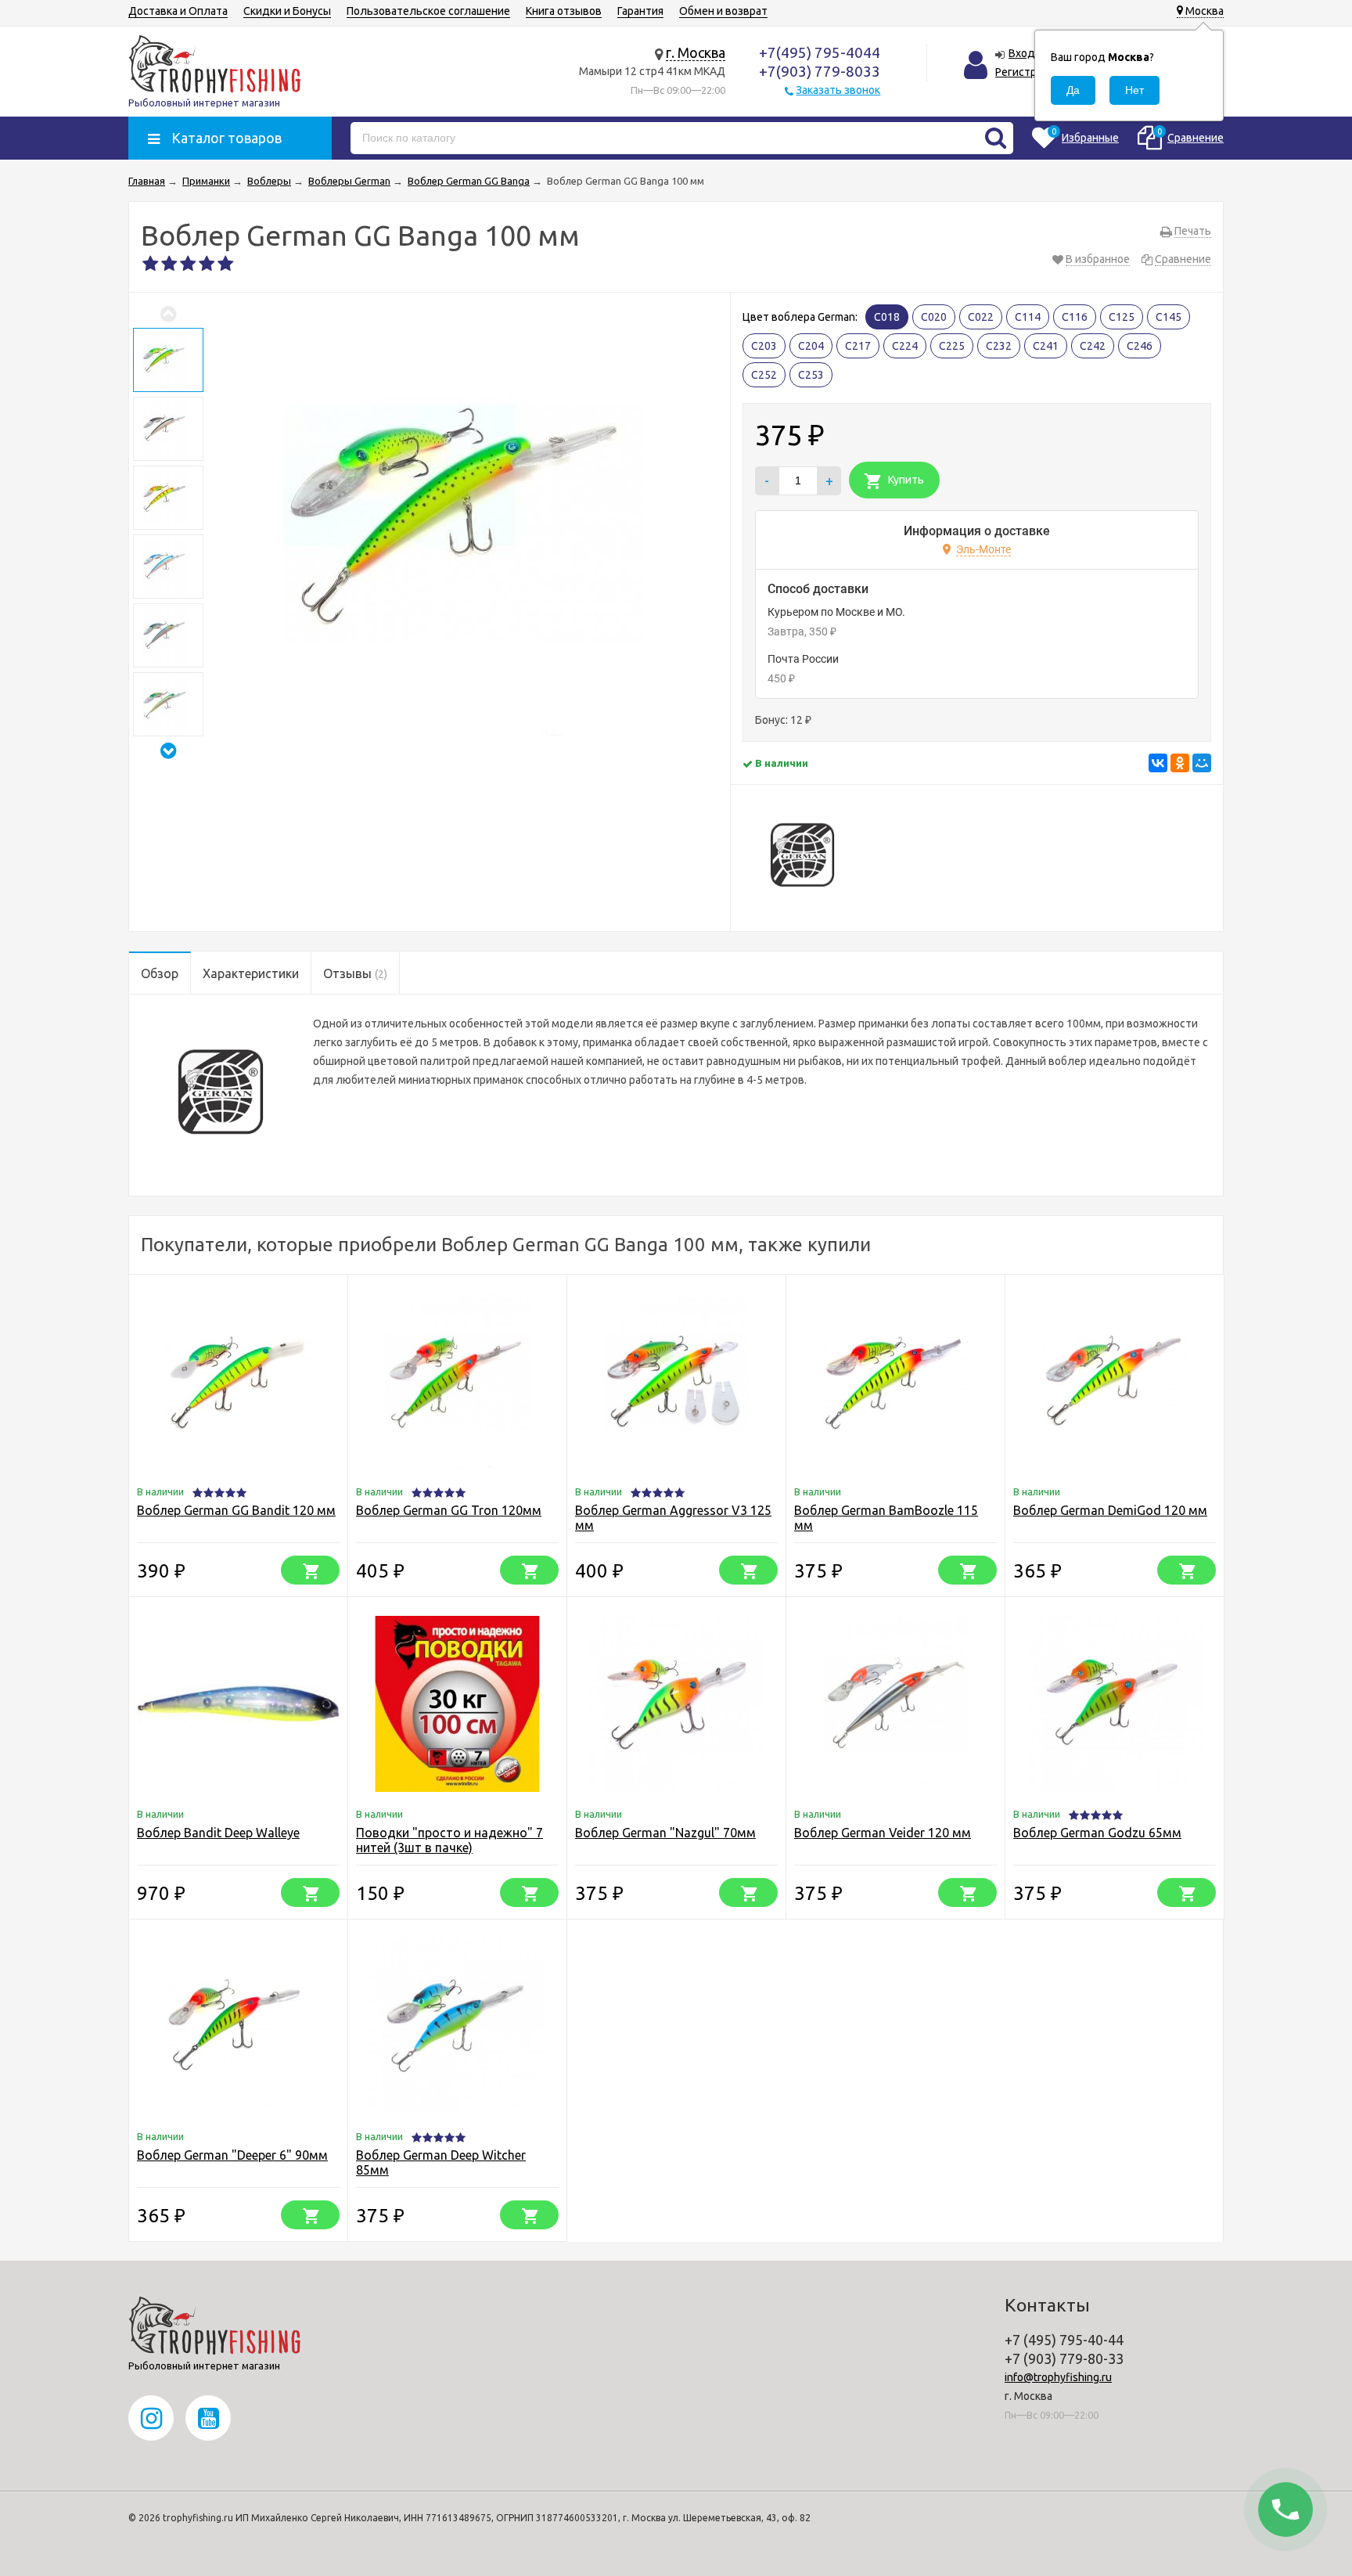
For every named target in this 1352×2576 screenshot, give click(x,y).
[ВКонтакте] (1158, 763)
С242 (1093, 346)
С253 (811, 375)
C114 (1028, 317)
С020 (934, 317)
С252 (764, 375)
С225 (952, 346)
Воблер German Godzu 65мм (1097, 1833)
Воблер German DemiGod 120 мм (1110, 1510)
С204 (811, 346)
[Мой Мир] (1202, 763)
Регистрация (1028, 72)
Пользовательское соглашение (428, 11)
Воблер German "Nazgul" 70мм (665, 1833)
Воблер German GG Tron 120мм (449, 1510)
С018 (887, 317)
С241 (1046, 346)
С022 (981, 317)
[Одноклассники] (1180, 763)
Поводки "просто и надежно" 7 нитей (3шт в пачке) (449, 1840)
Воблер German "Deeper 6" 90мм (232, 2155)
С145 (1169, 317)
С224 (905, 346)
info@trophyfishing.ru (1058, 2377)
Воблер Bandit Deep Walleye (218, 1833)
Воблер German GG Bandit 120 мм (236, 1510)
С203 (764, 346)
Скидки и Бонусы (287, 11)
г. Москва (696, 52)
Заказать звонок (838, 90)
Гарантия (640, 11)
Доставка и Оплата (178, 11)
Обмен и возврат (723, 11)
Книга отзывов (564, 11)
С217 (858, 346)
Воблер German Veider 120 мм (883, 1833)
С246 (1140, 346)
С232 (999, 346)
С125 (1122, 317)
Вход (1022, 53)
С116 (1075, 317)
